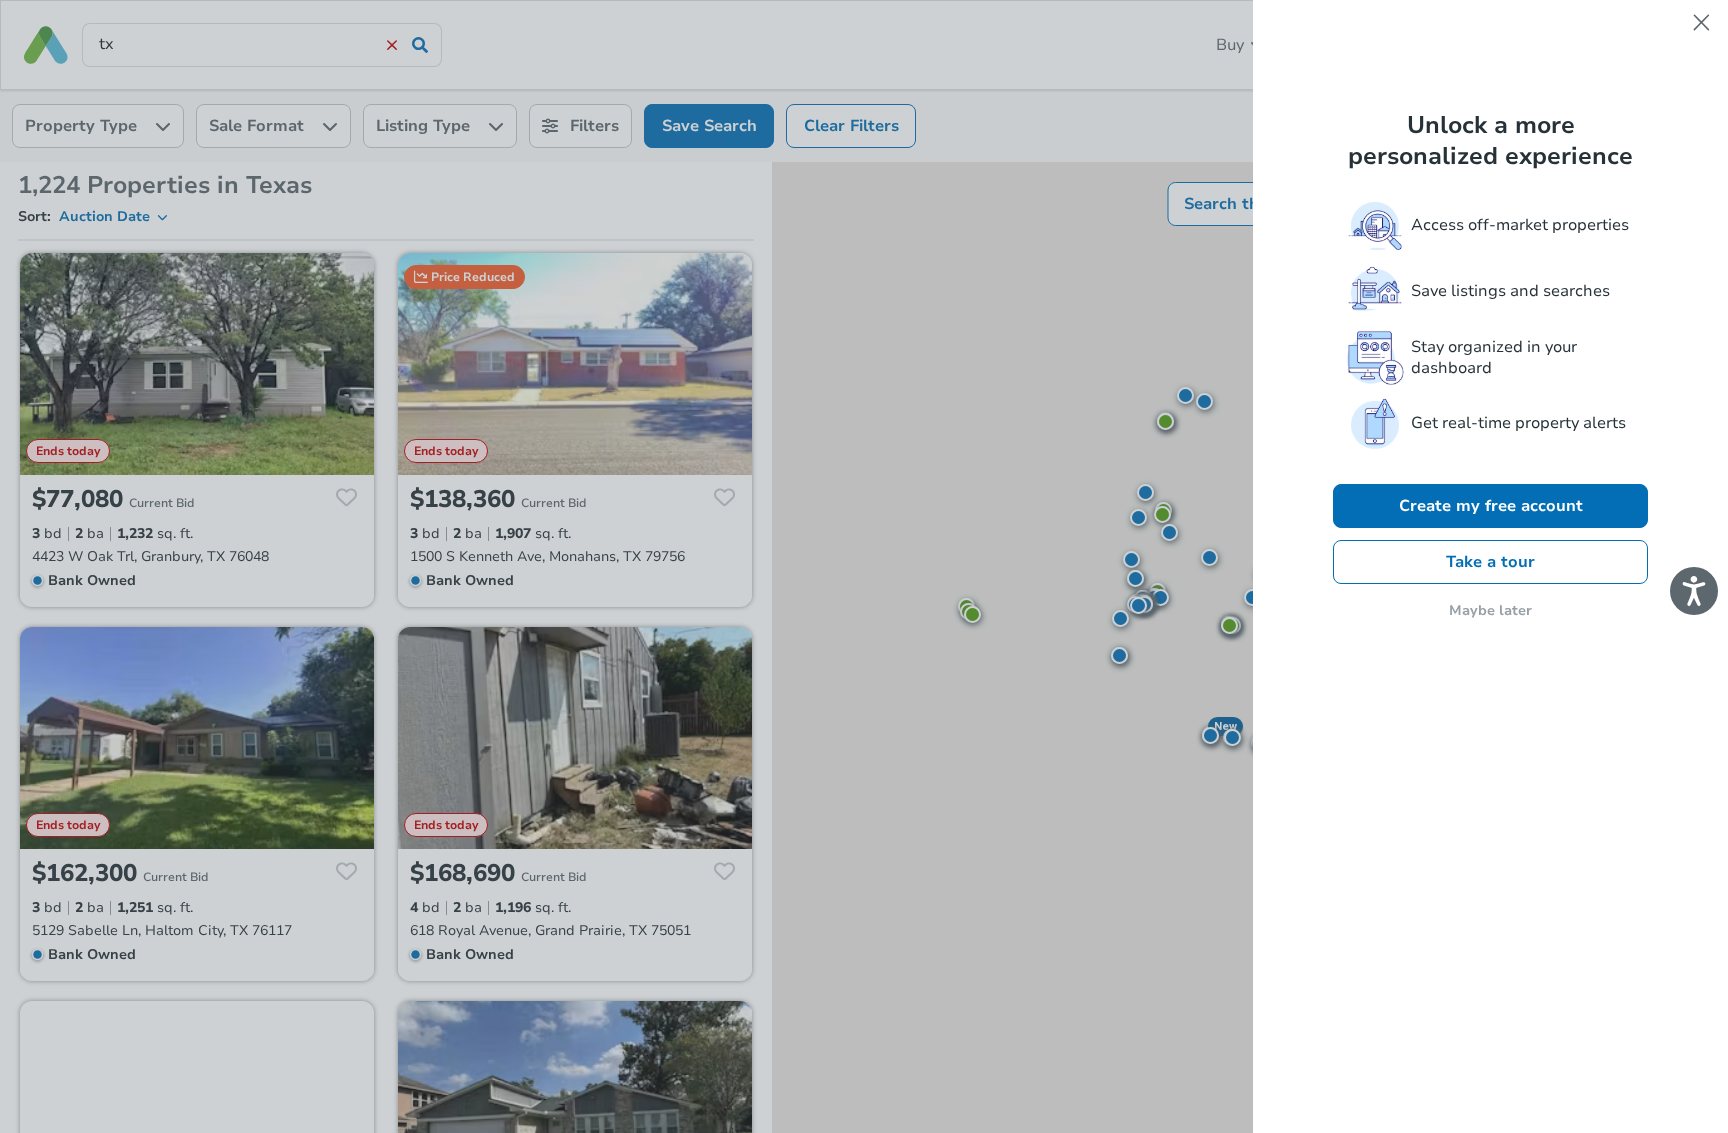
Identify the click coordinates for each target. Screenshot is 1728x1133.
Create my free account (1491, 506)
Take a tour (1490, 562)
